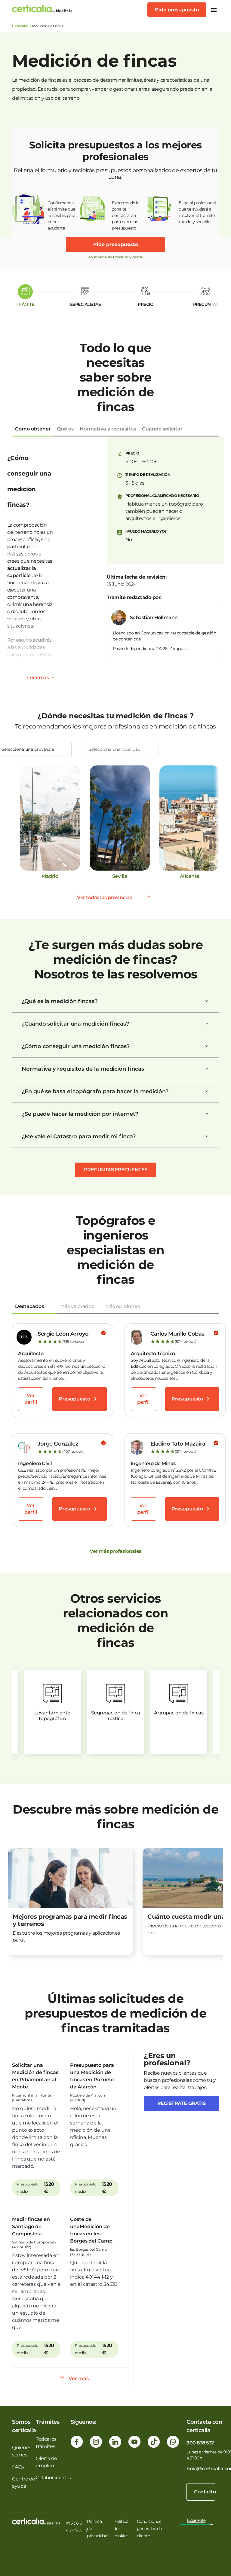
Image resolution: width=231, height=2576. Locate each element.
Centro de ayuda (24, 2482)
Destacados (29, 1306)
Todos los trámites (46, 2443)
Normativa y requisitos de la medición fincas (83, 1069)
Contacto (205, 2492)
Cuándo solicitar (162, 429)
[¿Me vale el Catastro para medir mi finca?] (207, 1136)
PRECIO (146, 304)
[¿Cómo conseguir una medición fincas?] (207, 1046)
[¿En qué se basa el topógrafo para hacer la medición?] (207, 1091)
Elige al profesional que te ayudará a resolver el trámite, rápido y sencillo (197, 212)
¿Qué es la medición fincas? (60, 1001)
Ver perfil (31, 1399)
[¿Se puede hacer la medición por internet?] (207, 1114)
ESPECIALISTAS (86, 304)
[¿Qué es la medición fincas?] (207, 1001)
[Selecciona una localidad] (121, 749)
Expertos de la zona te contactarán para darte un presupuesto (126, 213)
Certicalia (20, 26)
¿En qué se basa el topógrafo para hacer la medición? (95, 1091)
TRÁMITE (25, 304)
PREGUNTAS (206, 304)
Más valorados (77, 1306)
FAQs (18, 2467)
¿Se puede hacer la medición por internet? (80, 1114)
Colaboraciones (53, 2478)
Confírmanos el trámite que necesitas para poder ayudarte (62, 213)
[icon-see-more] (53, 678)
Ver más (79, 2378)
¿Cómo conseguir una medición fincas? (76, 1046)
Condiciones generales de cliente (149, 2529)
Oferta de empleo (46, 2462)
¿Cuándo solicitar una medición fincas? (75, 1024)
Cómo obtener (33, 429)
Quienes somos (22, 2451)
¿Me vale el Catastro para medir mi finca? (79, 1136)
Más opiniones (123, 1306)
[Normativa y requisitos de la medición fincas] (207, 1069)
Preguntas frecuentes (116, 1170)
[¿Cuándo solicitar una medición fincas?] (207, 1024)
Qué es (65, 429)
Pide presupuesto (177, 10)
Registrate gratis (182, 2103)
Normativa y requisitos (108, 429)
